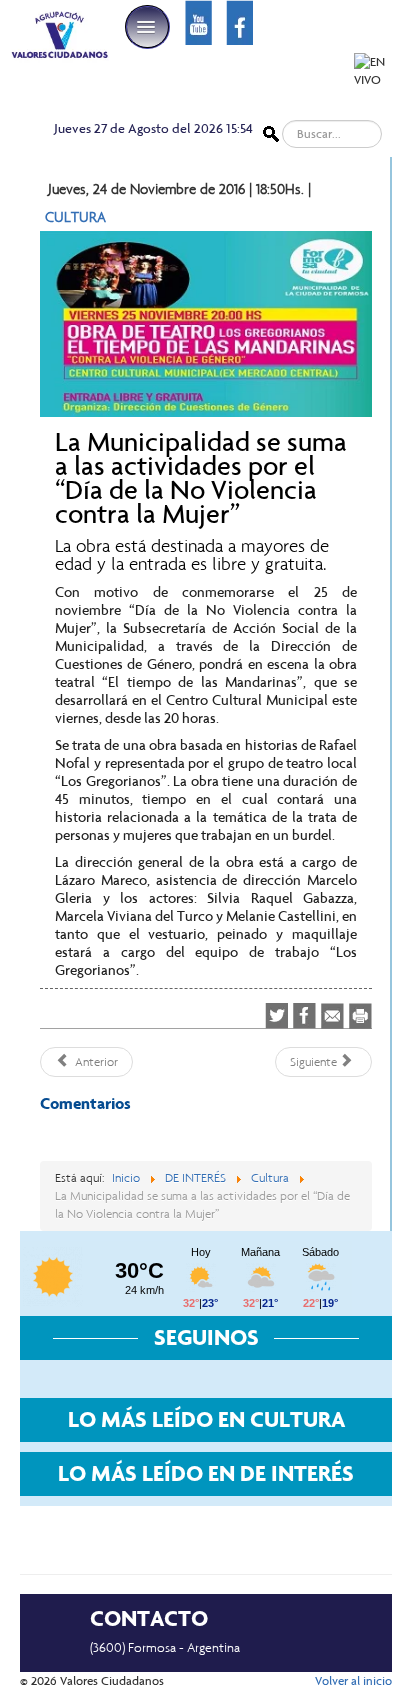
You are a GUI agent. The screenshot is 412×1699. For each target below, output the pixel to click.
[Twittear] (276, 1016)
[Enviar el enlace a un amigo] (332, 1015)
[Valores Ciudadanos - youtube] (198, 21)
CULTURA (75, 217)
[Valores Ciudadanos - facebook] (239, 21)
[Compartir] (304, 1016)
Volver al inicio (353, 1681)
